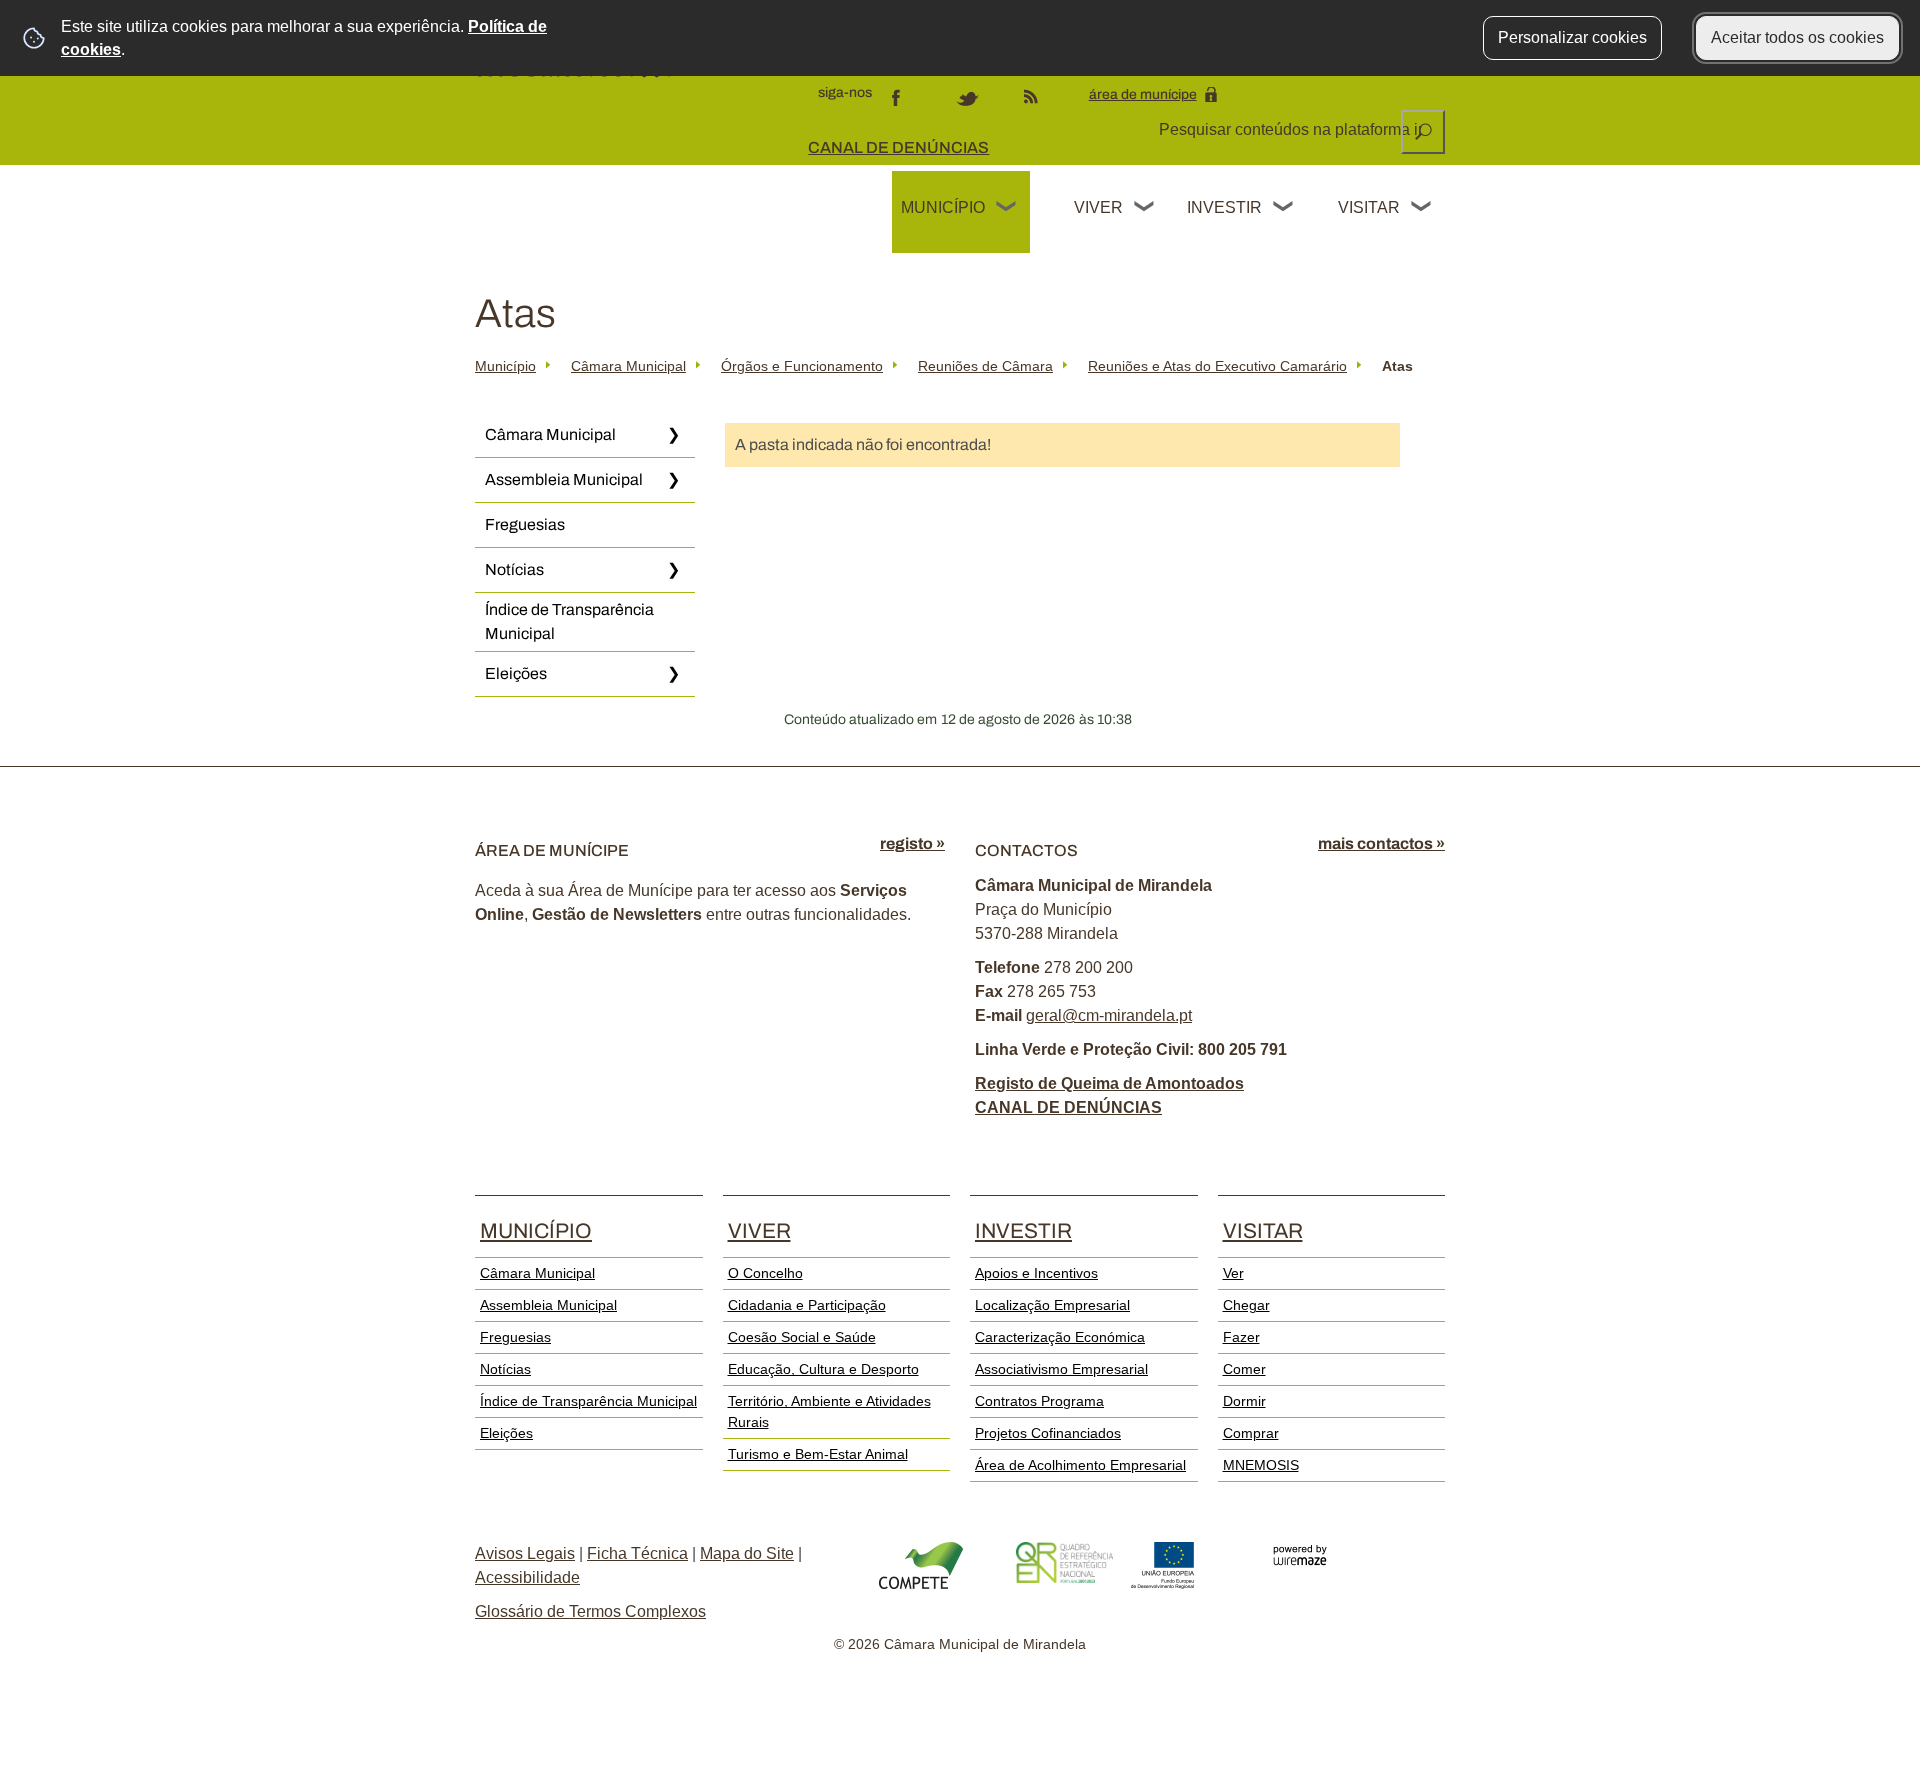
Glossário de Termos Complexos (590, 1611)
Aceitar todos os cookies (1797, 37)
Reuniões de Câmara (985, 366)
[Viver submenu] (1145, 209)
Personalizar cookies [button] (1572, 37)
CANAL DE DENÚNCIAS (898, 147)
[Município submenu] (1007, 209)
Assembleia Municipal (564, 479)
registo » (912, 843)
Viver (1098, 207)
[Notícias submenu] (673, 570)
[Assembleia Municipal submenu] (673, 480)
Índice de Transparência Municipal (569, 621)
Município (943, 207)
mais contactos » (1381, 843)
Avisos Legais (525, 1553)
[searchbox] (1292, 130)
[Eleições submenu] (673, 674)
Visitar (1369, 207)
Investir (1224, 207)
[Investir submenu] (1284, 209)
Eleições (516, 673)
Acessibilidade (527, 1577)
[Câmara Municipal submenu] (673, 435)
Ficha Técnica (637, 1553)
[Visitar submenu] (1422, 209)
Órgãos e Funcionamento (802, 366)
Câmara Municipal (628, 366)
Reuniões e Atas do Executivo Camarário (1217, 366)
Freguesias (525, 524)
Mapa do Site (747, 1553)
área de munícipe (1143, 94)
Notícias (514, 569)
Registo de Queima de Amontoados (1109, 1083)
